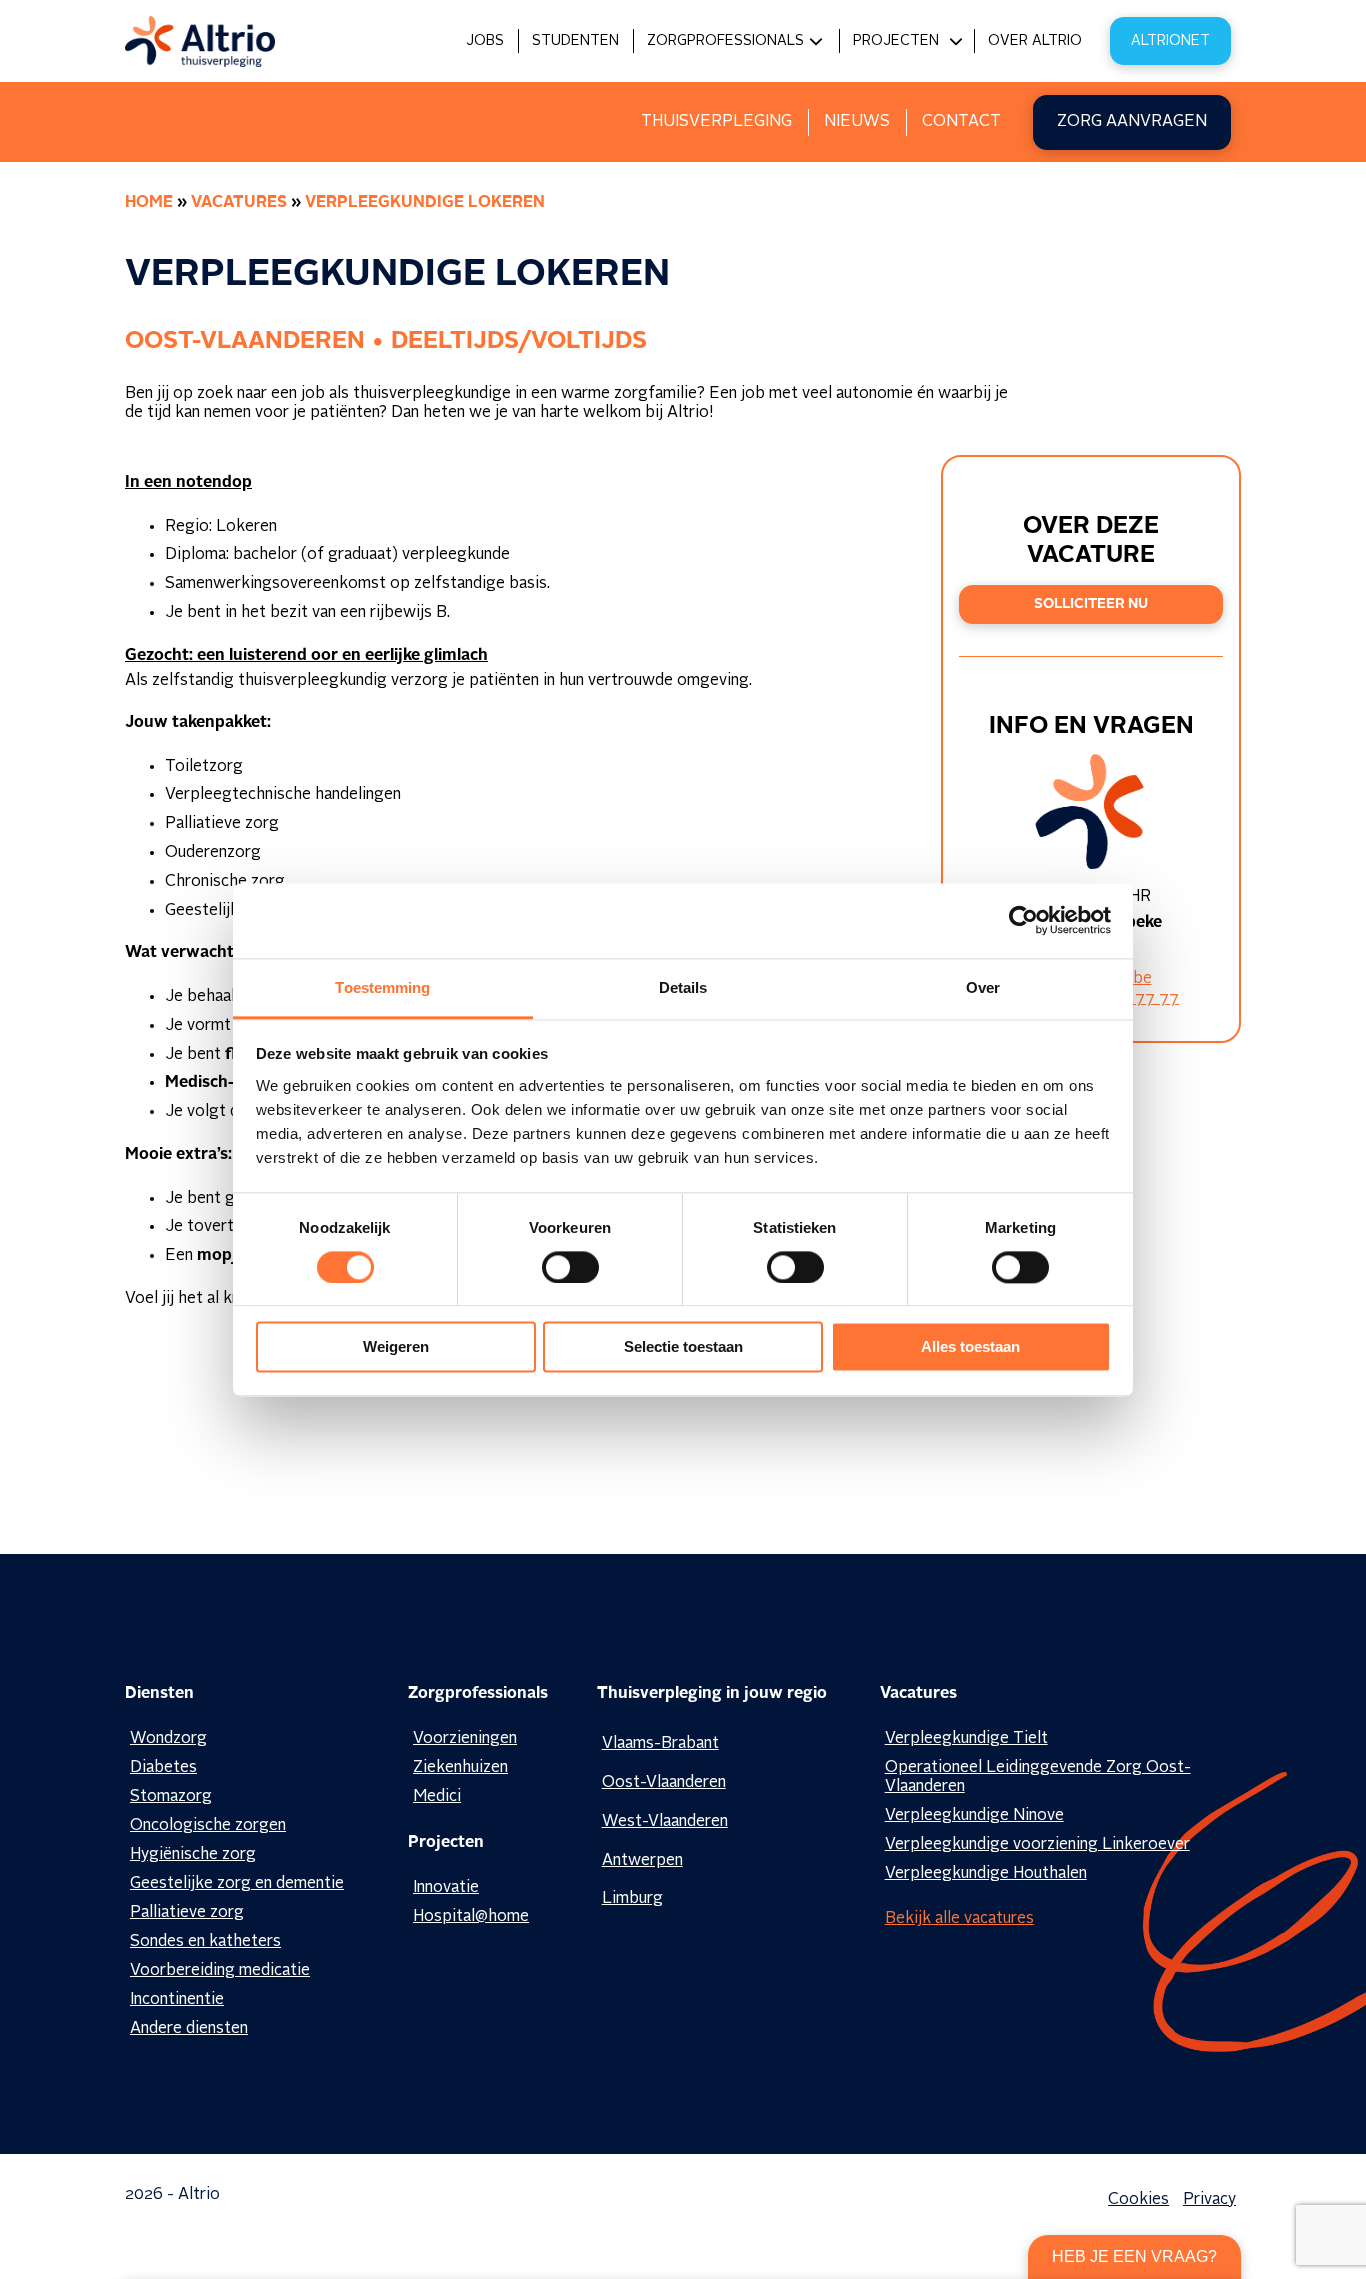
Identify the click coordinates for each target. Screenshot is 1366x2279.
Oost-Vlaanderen (664, 1783)
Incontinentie (177, 2000)
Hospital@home (471, 1917)
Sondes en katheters (205, 1942)
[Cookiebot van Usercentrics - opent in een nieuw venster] (1023, 920)
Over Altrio (1035, 41)
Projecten (896, 41)
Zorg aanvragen (1132, 122)
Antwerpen (642, 1861)
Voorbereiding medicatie (220, 1971)
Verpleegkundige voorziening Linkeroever (1037, 1845)
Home (149, 203)
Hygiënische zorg (193, 1855)
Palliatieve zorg (187, 1913)
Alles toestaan (970, 1347)
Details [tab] (683, 987)
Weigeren (396, 1347)
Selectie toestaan (683, 1347)
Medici (437, 1797)
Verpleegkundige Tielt (966, 1739)
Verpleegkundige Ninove (974, 1816)
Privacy (1209, 2200)
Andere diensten (189, 2029)
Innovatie (446, 1888)
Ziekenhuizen (460, 1768)
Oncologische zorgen (208, 1826)
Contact (961, 122)
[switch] (570, 1267)
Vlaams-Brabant (660, 1744)
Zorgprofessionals (725, 41)
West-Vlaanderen (665, 1822)
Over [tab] (983, 987)
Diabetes (163, 1768)
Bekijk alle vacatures (959, 1919)
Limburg (632, 1899)
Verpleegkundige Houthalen (986, 1874)
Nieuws (857, 122)
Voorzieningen (465, 1739)
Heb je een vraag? (1134, 2256)
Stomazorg (171, 1797)
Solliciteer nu (1091, 604)
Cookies (1138, 2200)
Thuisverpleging (716, 122)
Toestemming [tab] (382, 987)
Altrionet (1170, 41)
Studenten (575, 41)
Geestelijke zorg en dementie (237, 1884)
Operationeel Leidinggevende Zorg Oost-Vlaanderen (1038, 1777)
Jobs (485, 41)
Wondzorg (168, 1739)
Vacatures (239, 203)
